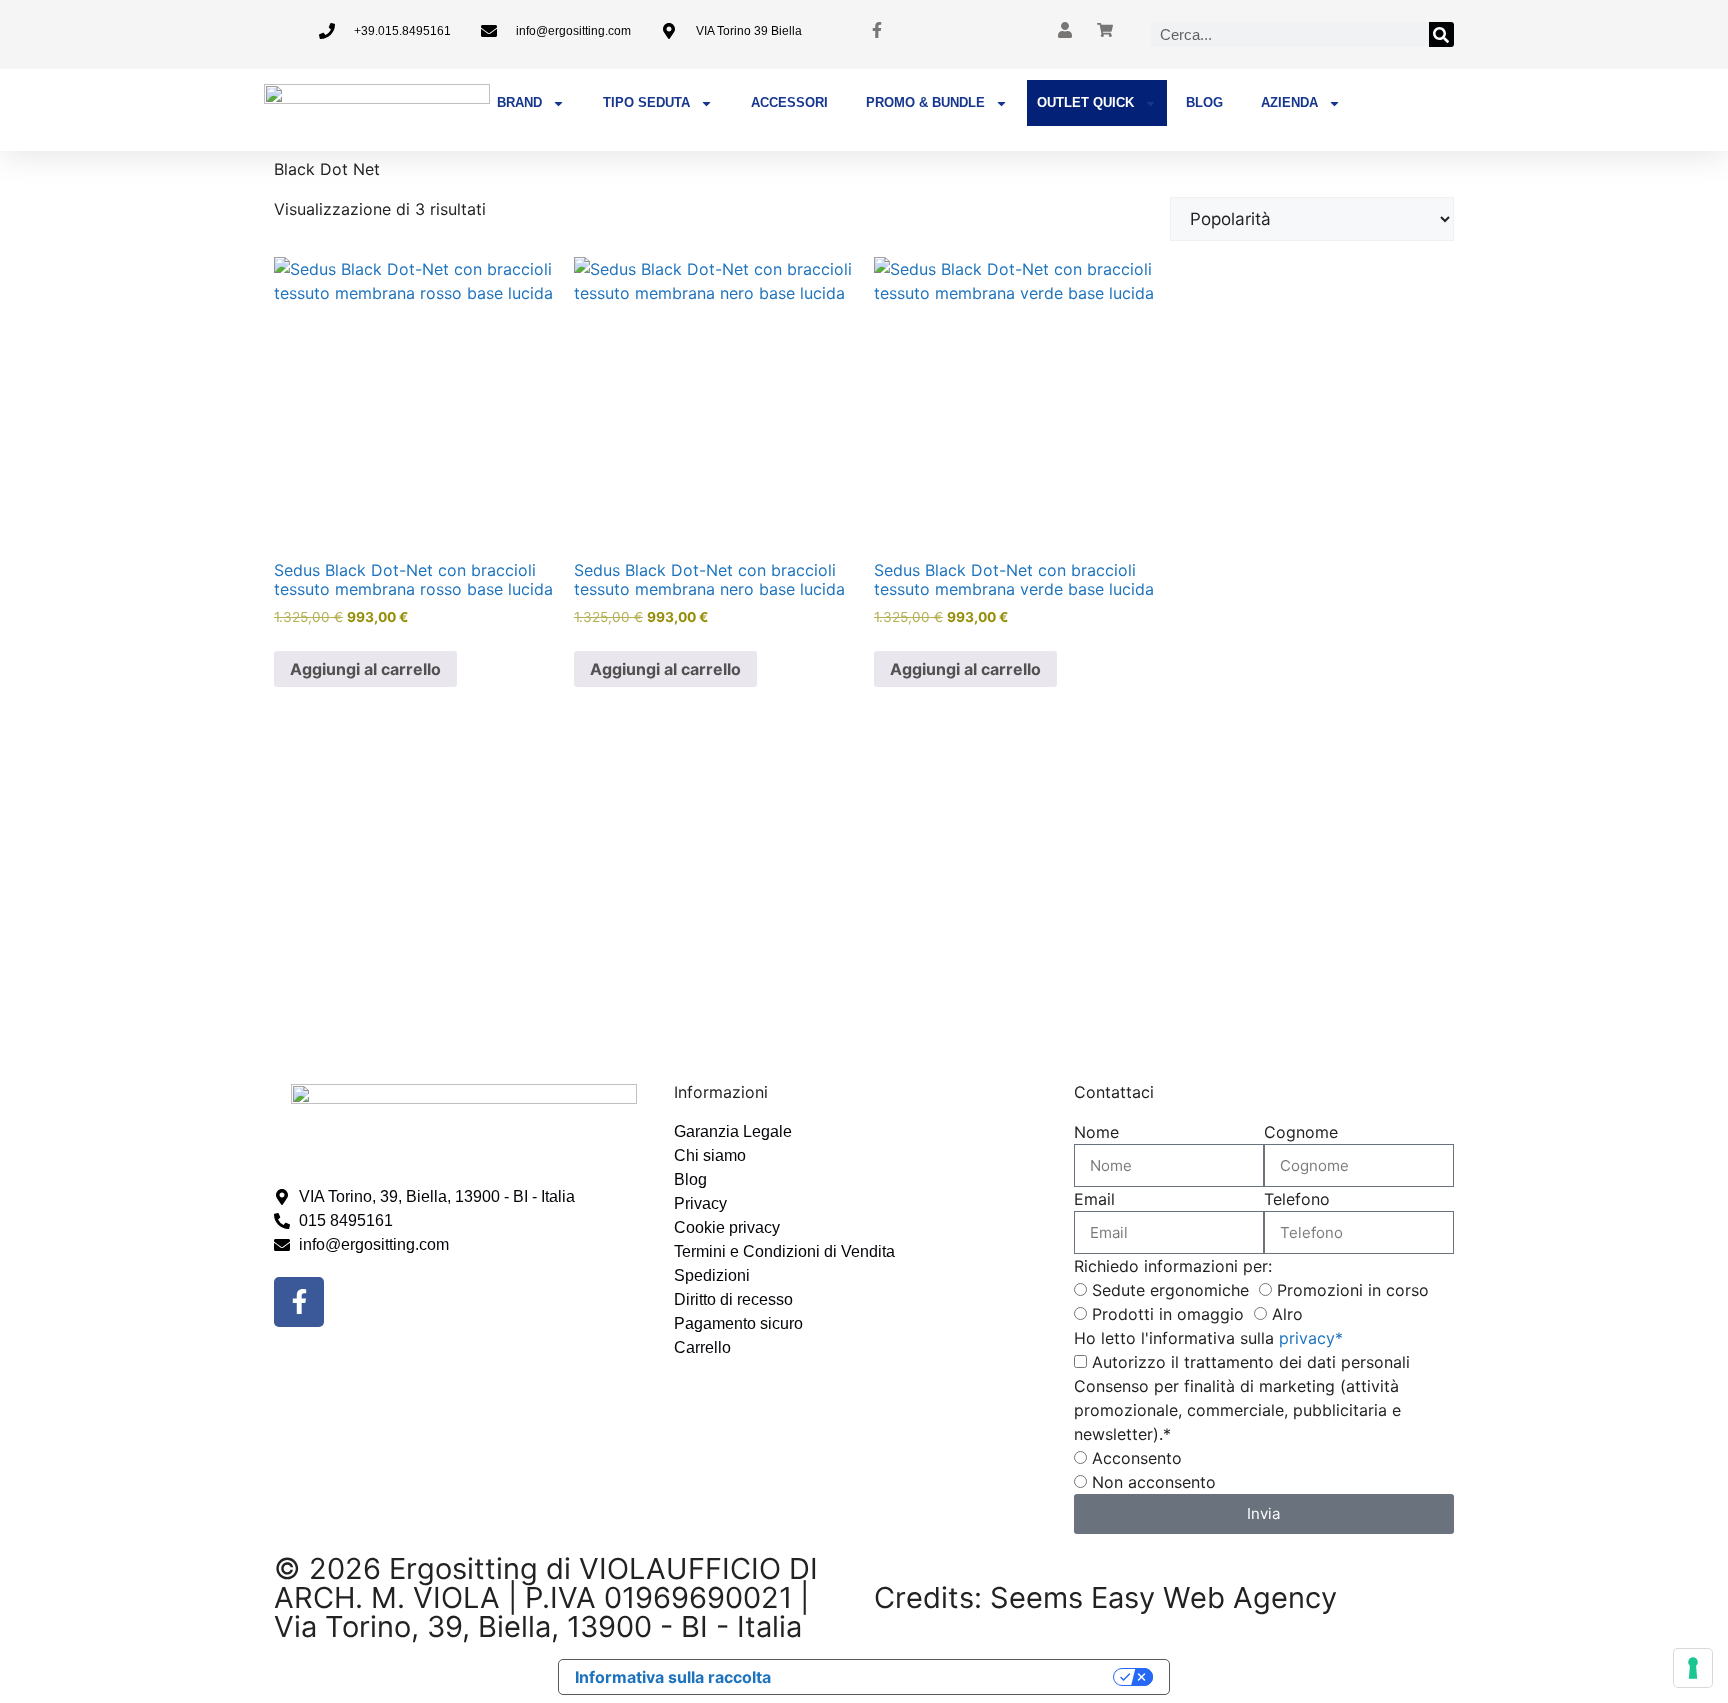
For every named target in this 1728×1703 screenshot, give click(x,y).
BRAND (519, 102)
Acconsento (1137, 1458)
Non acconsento (1154, 1482)
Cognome (1301, 1132)
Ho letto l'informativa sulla (1208, 1338)
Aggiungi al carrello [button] (365, 669)
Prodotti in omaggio (1168, 1314)
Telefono (1297, 1199)
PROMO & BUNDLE (925, 102)
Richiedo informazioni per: (1173, 1266)
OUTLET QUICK (1085, 102)
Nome (1096, 1132)
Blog (1204, 102)
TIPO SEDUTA (646, 102)
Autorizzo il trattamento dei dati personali (1251, 1362)
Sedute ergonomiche (1170, 1290)
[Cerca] (1441, 34)
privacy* (1311, 1338)
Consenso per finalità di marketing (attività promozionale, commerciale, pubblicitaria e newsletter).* (1237, 1410)
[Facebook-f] (299, 1302)
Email (1094, 1199)
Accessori (789, 102)
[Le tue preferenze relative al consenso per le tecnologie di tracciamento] (1693, 1668)
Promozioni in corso (1353, 1290)
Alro (1287, 1314)
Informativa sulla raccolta (673, 1677)
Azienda (1289, 102)
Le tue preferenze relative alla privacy (952, 1677)
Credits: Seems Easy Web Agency (1105, 1597)
